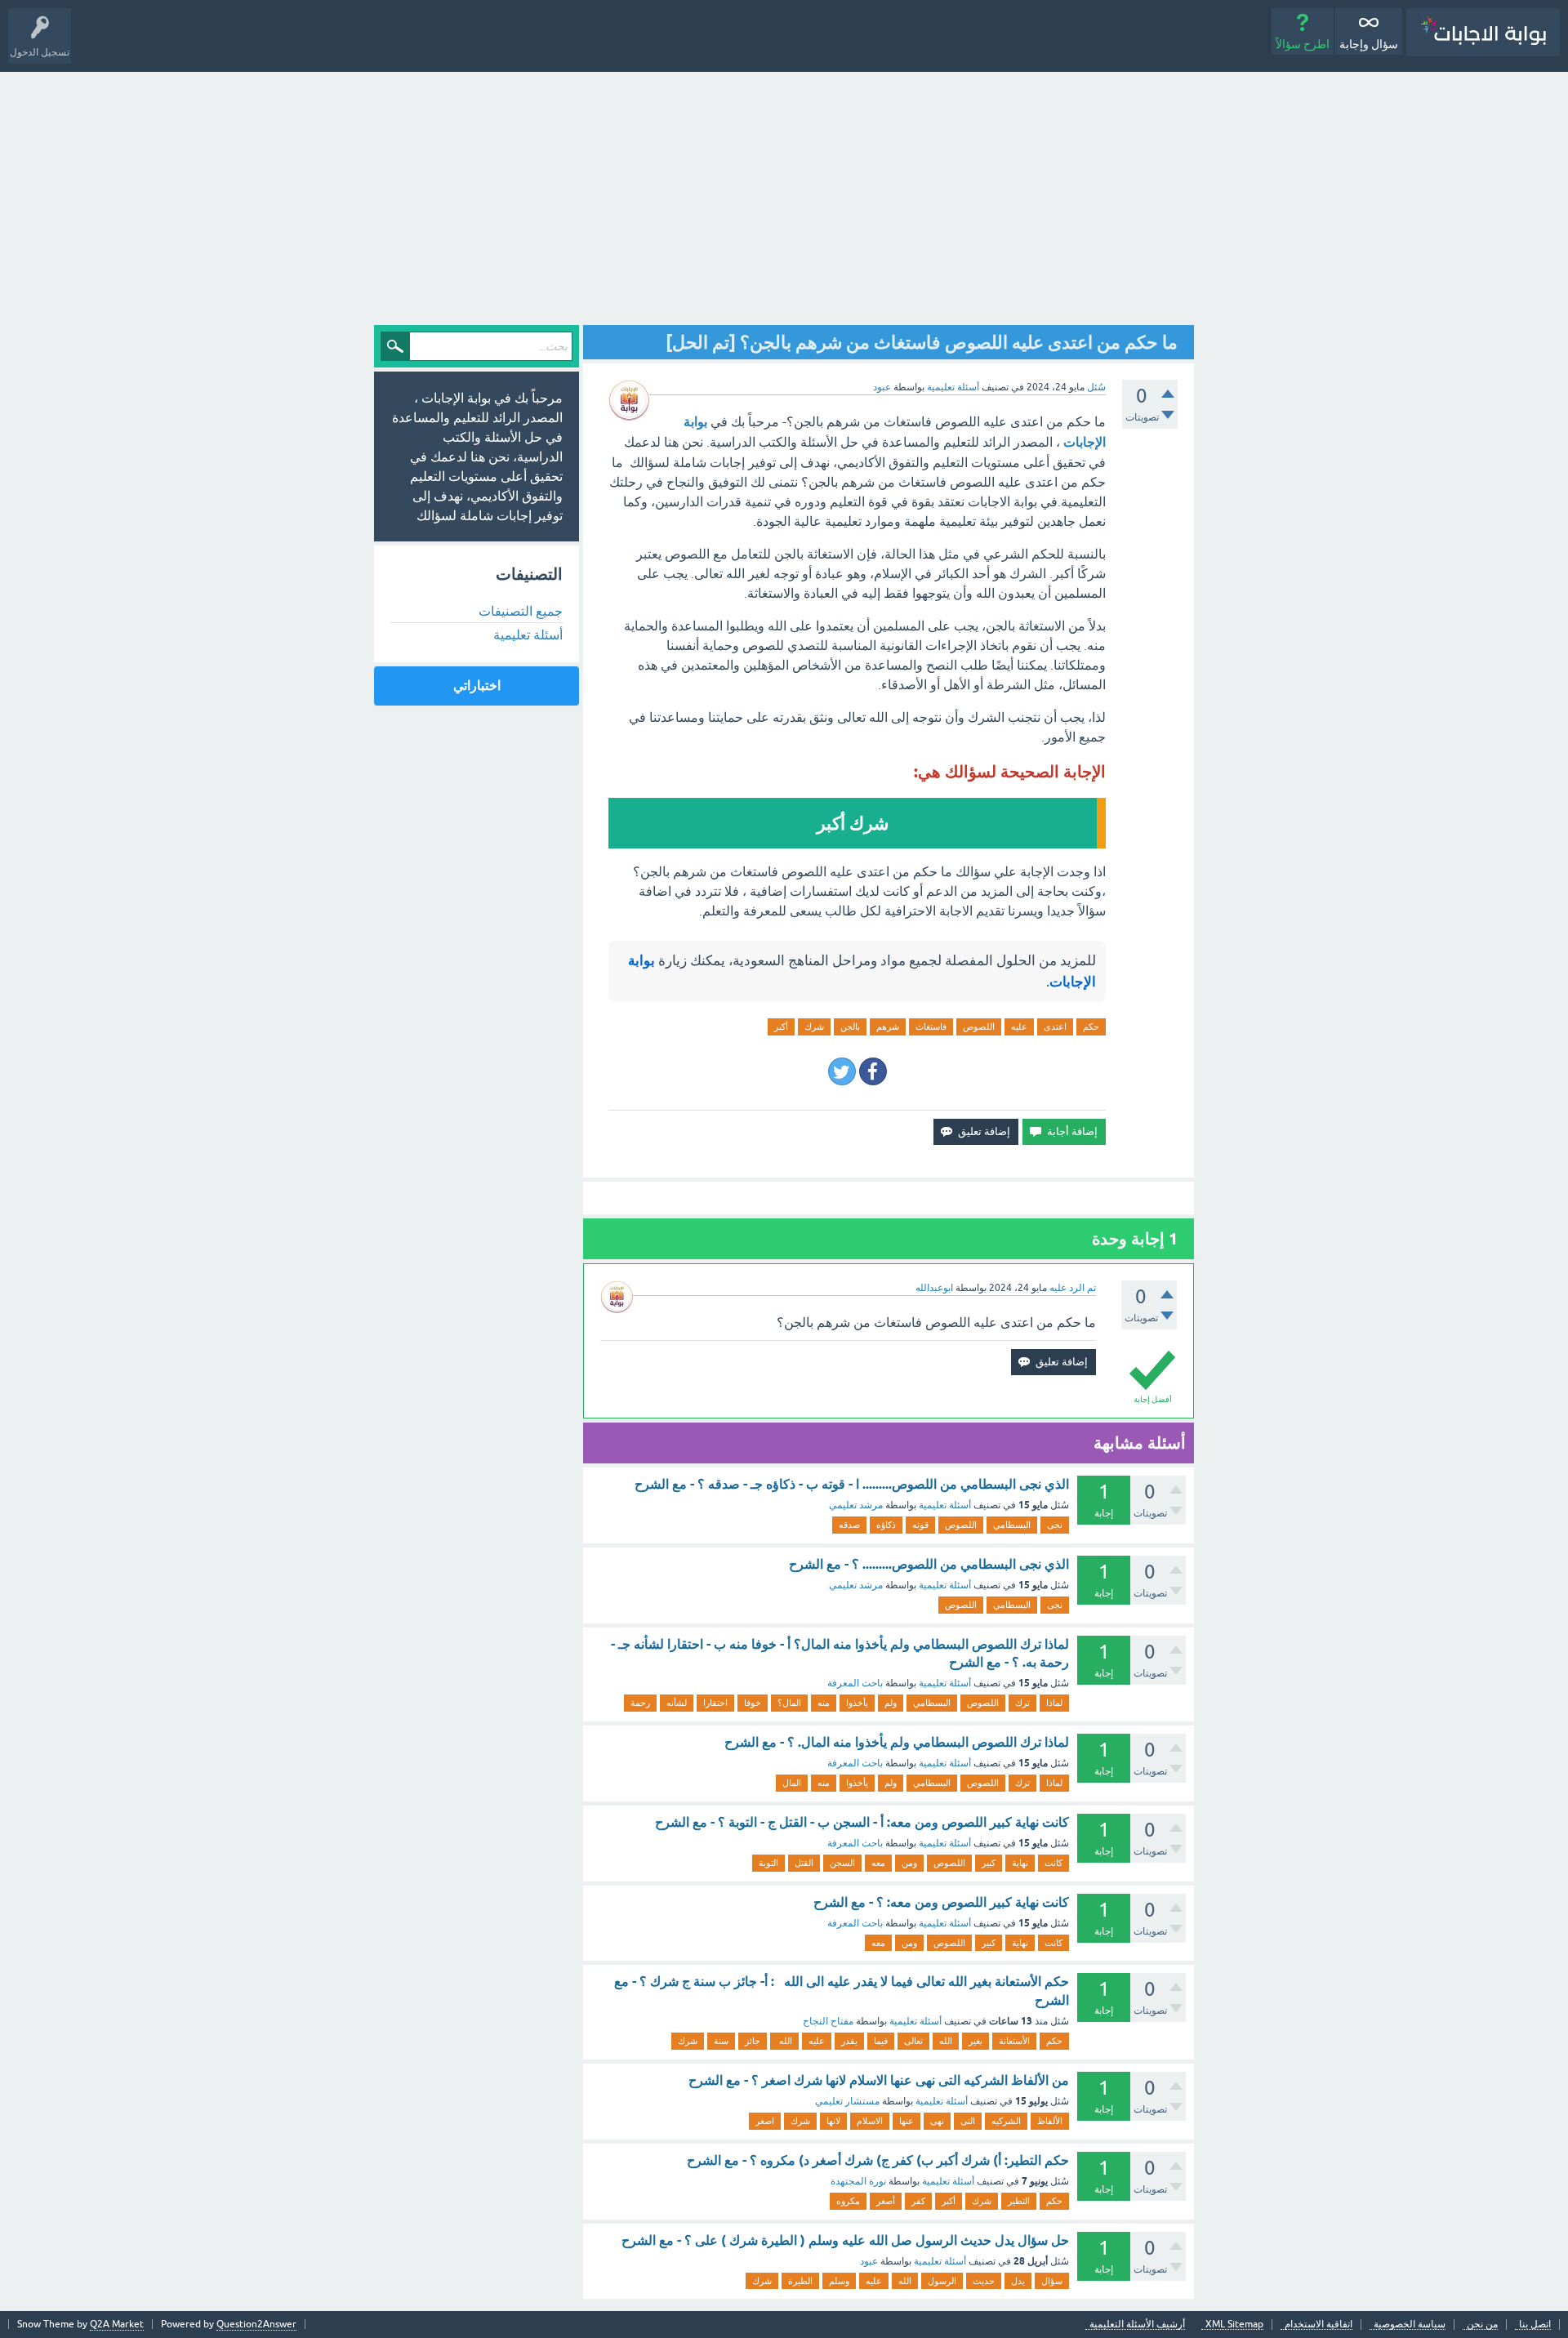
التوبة (768, 1863)
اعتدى (1055, 1026)
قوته (920, 1525)
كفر (918, 2201)
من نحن (1482, 2325)
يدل (1018, 2281)
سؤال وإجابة (1369, 44)
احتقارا (715, 1703)
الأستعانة (1014, 2041)
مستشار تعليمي (847, 2101)
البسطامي (1012, 1525)
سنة (721, 2041)
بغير (976, 2041)
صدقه (849, 1525)
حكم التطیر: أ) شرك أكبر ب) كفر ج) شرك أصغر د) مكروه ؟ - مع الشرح (878, 2160)
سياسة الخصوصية (1410, 2325)
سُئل (1096, 387)
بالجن (850, 1026)
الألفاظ (1050, 2121)
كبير (989, 1863)
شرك (814, 1026)
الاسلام (870, 2121)
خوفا (753, 1703)
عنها (906, 2121)
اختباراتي (477, 686)
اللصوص (979, 1026)
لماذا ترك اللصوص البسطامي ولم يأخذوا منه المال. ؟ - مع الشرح (897, 1742)
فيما (881, 2041)
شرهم (888, 1026)
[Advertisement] (784, 194)
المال (792, 1783)
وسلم (839, 2281)
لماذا (1054, 1703)
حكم (1091, 1026)
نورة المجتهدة (858, 2181)
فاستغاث (931, 1026)
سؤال (1052, 2281)
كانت (1053, 1863)
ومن (909, 1863)
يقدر (849, 2041)
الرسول (942, 2281)
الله (946, 2041)
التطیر (1019, 2201)
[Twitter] (842, 1071)
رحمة (640, 1703)
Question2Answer (256, 2324)
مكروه (848, 2201)
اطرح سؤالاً (1303, 44)
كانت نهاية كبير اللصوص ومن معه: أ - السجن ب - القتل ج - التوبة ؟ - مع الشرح (862, 1822)
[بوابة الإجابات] (1483, 32)
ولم (891, 1703)
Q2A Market (117, 2324)
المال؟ (789, 1703)
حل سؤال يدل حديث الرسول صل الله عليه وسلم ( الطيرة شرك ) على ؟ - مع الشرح (845, 2240)
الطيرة (800, 2281)
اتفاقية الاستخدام (1319, 2325)
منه (824, 1703)
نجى (1055, 1525)
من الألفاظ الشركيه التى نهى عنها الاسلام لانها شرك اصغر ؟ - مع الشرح (879, 2080)
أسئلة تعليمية (953, 387)
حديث (984, 2281)
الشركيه (1006, 2121)
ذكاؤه (886, 1525)
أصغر (886, 2201)
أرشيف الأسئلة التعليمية (1137, 2325)
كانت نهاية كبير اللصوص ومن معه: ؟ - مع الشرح (941, 1902)
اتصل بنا (1535, 2325)
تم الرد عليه (1073, 1288)
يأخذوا (857, 1703)
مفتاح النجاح (828, 2021)
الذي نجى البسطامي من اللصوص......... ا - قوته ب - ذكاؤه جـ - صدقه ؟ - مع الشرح (852, 1484)
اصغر (765, 2121)
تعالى (913, 2041)
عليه (1019, 1026)
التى (968, 2121)
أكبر (781, 1026)
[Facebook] (873, 1071)
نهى (937, 2121)
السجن (842, 1863)
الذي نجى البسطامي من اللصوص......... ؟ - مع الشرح (929, 1564)
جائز (753, 2041)
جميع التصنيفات (521, 611)
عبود (869, 2261)
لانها (833, 2121)
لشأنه (677, 1703)
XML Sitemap (1234, 2325)
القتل (804, 1863)
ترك (1022, 1703)
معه (878, 1863)
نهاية (1020, 1863)
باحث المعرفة (855, 1683)
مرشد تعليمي (856, 1505)
